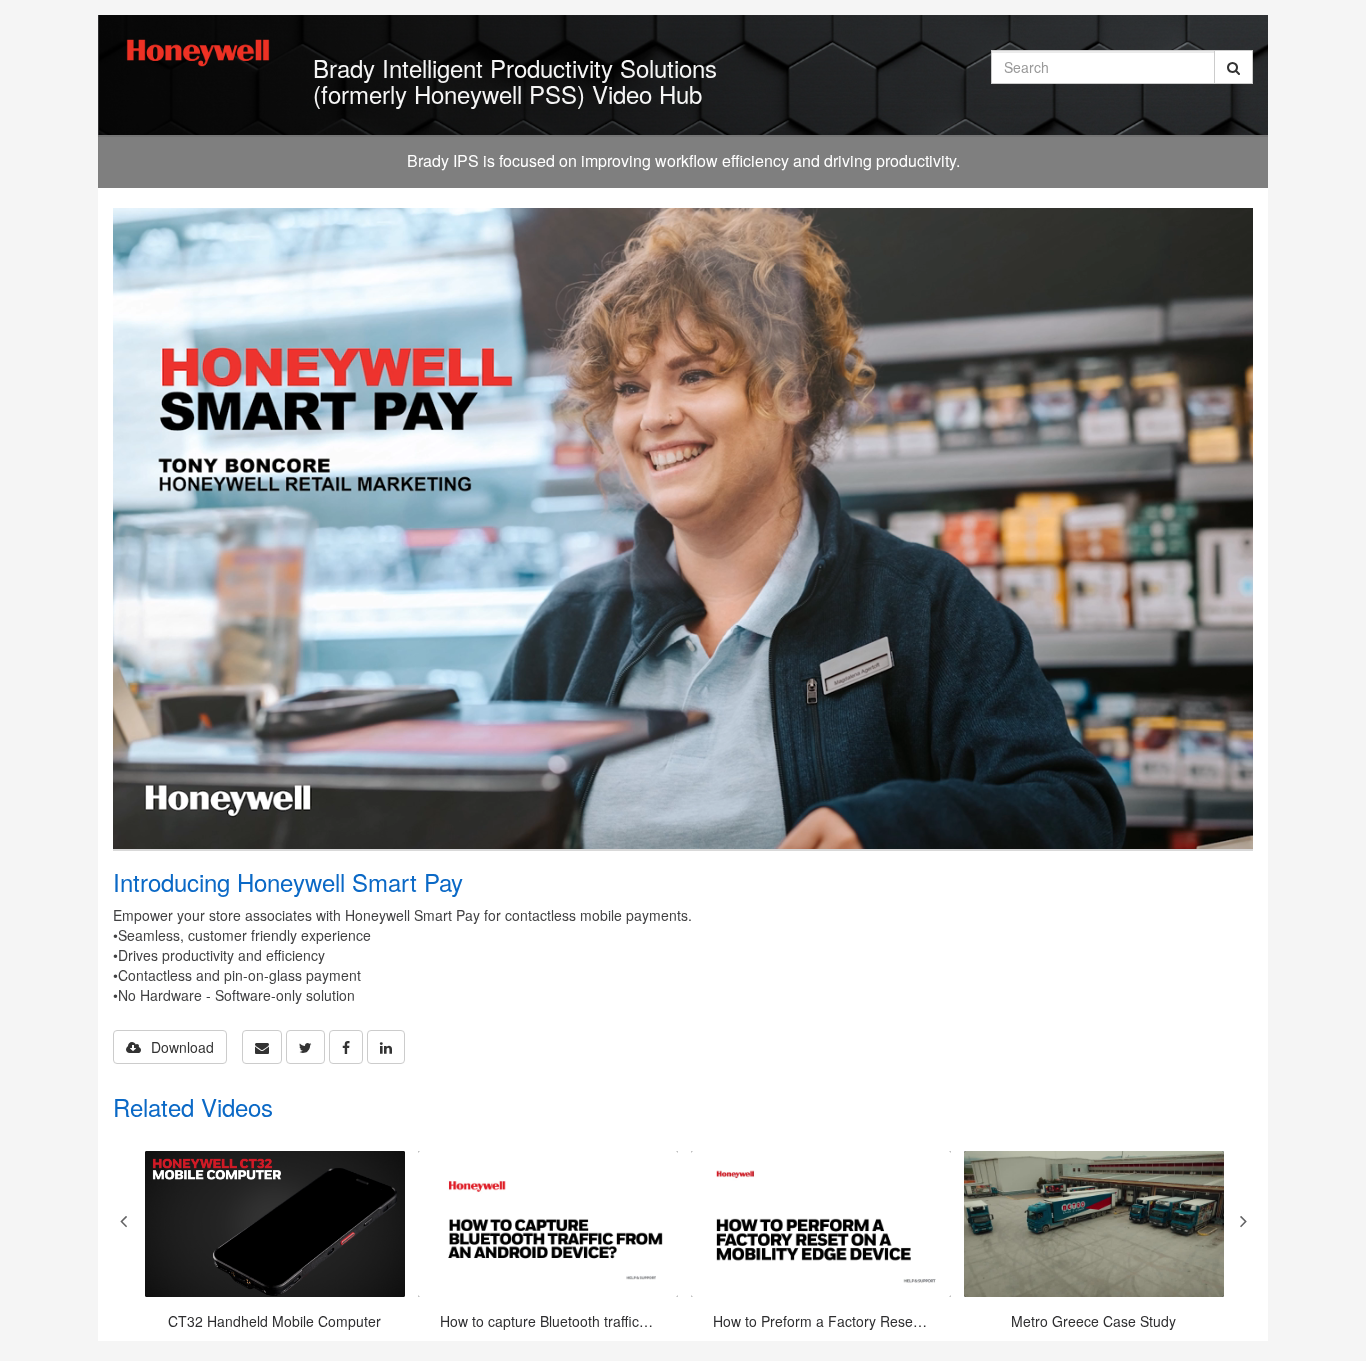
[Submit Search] (1233, 67)
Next (1243, 1221)
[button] (262, 1047)
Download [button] (182, 1047)
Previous (123, 1221)
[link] (305, 1047)
